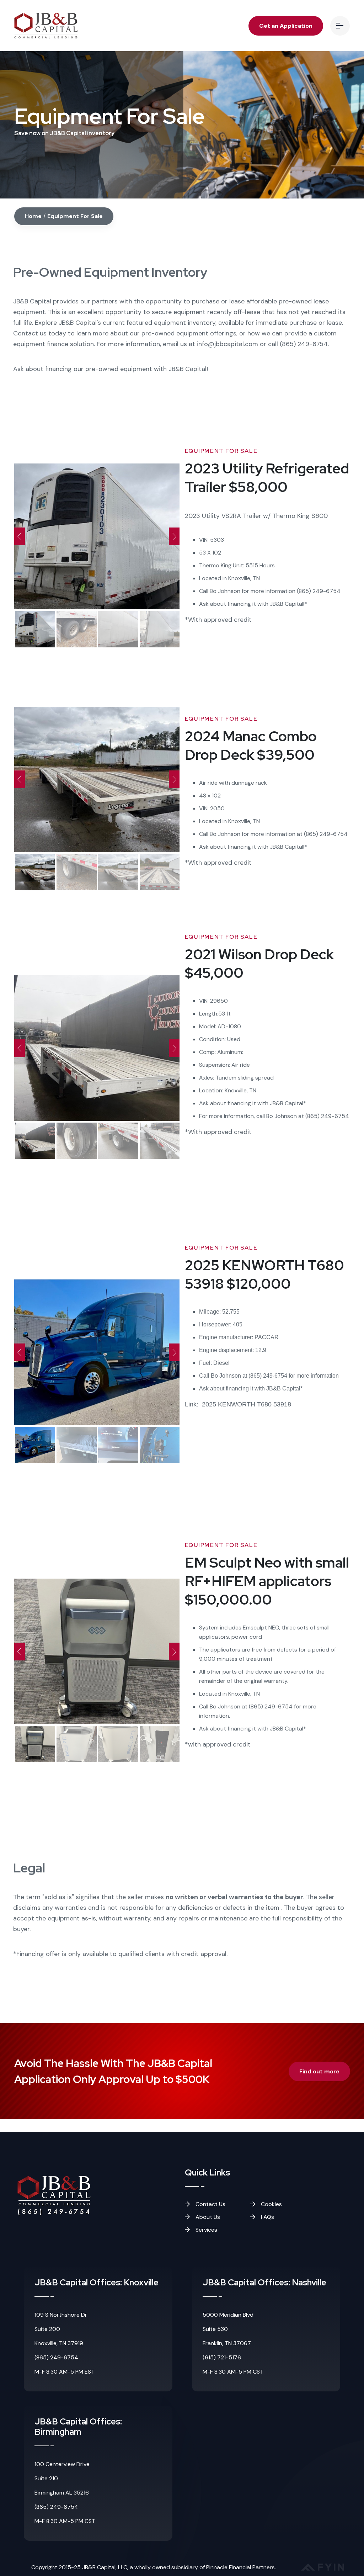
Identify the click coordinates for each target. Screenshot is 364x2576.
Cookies (271, 2204)
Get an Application (286, 26)
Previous (20, 536)
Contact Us (210, 2204)
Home (33, 216)
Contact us (30, 333)
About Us (207, 2217)
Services (206, 2230)
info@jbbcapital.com (227, 344)
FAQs (267, 2217)
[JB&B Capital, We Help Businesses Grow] (46, 26)
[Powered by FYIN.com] (323, 2569)
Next (174, 536)
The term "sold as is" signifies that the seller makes (158, 1897)
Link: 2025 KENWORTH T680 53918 (238, 1404)
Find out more (319, 2071)
